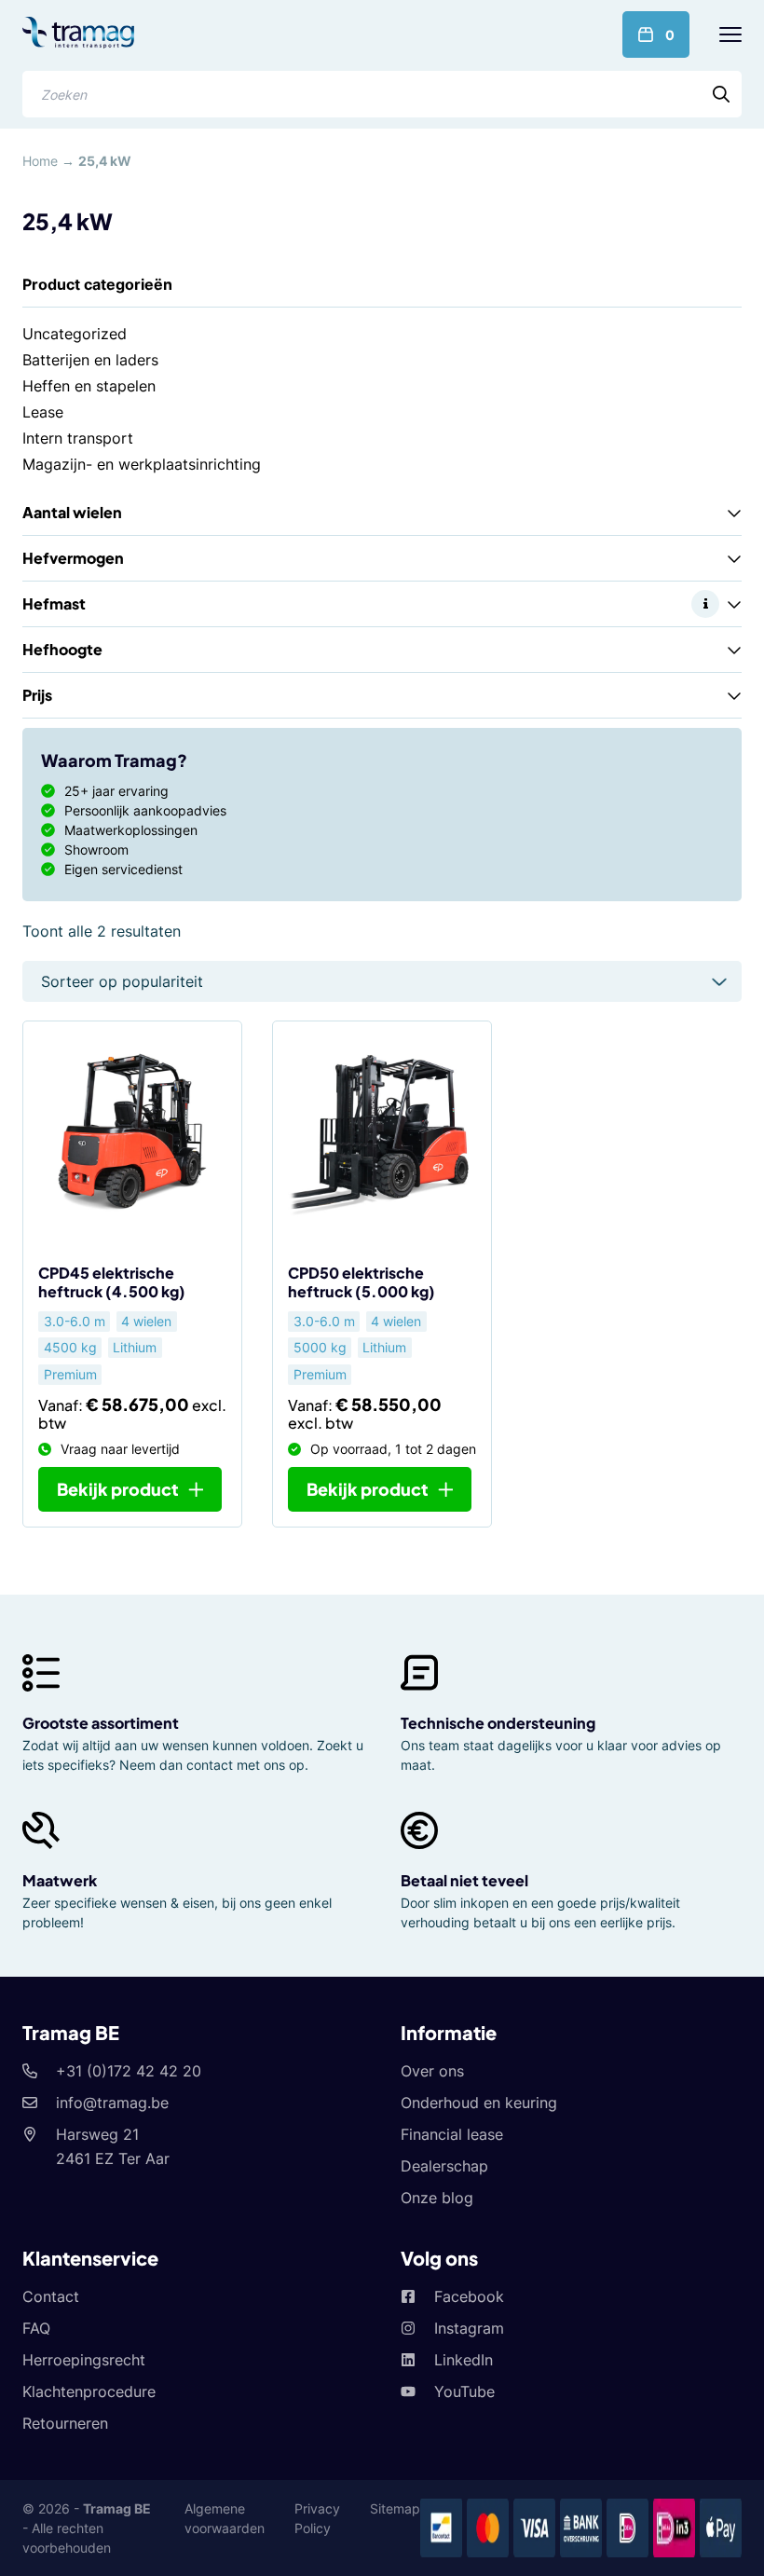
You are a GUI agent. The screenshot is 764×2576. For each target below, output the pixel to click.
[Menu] (730, 34)
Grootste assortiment (101, 1723)
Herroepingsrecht (84, 2360)
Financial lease (452, 2134)
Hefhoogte (62, 649)
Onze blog (437, 2198)
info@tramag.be (112, 2103)
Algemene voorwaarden (225, 2518)
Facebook (469, 2296)
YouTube (464, 2391)
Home (40, 161)
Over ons (432, 2071)
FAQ (36, 2328)
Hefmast (54, 603)
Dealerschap (444, 2166)
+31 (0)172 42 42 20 (129, 2071)
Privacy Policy (317, 2518)
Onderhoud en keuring (479, 2103)
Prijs (37, 695)
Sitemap (395, 2508)
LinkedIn (464, 2360)
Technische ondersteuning (498, 1723)
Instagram (469, 2328)
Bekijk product (118, 1489)
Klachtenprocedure (89, 2391)
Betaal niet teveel (464, 1880)
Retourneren (65, 2423)
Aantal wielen (72, 512)
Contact (51, 2296)
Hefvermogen (73, 558)
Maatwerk (60, 1880)
